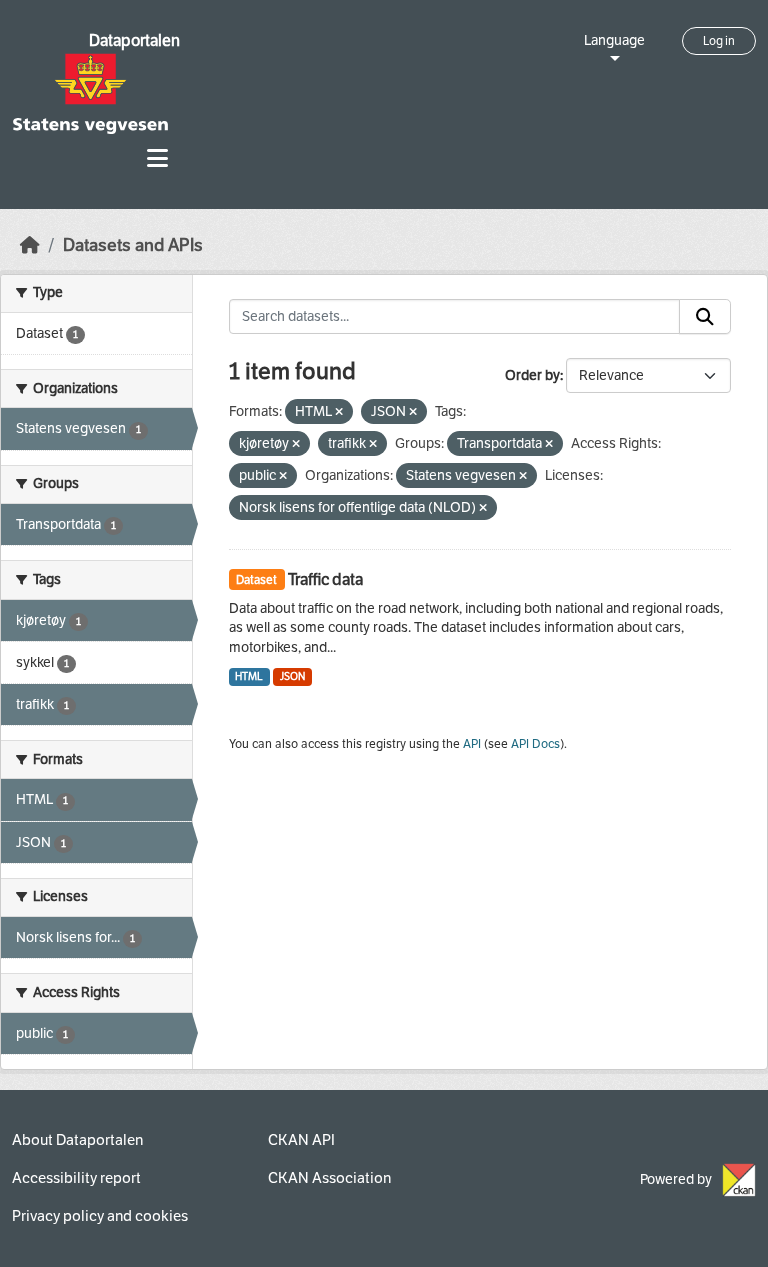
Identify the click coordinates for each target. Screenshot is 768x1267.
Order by (532, 375)
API (472, 744)
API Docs (535, 744)
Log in (719, 41)
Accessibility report (76, 1178)
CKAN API (301, 1140)
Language (614, 40)
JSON (292, 676)
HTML (249, 676)
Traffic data (325, 579)
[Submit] (705, 317)
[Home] (30, 245)
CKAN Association (329, 1178)
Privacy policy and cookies (100, 1216)
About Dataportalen (77, 1140)
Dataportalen (134, 40)
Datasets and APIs (133, 245)
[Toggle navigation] (157, 158)
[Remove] (339, 412)
